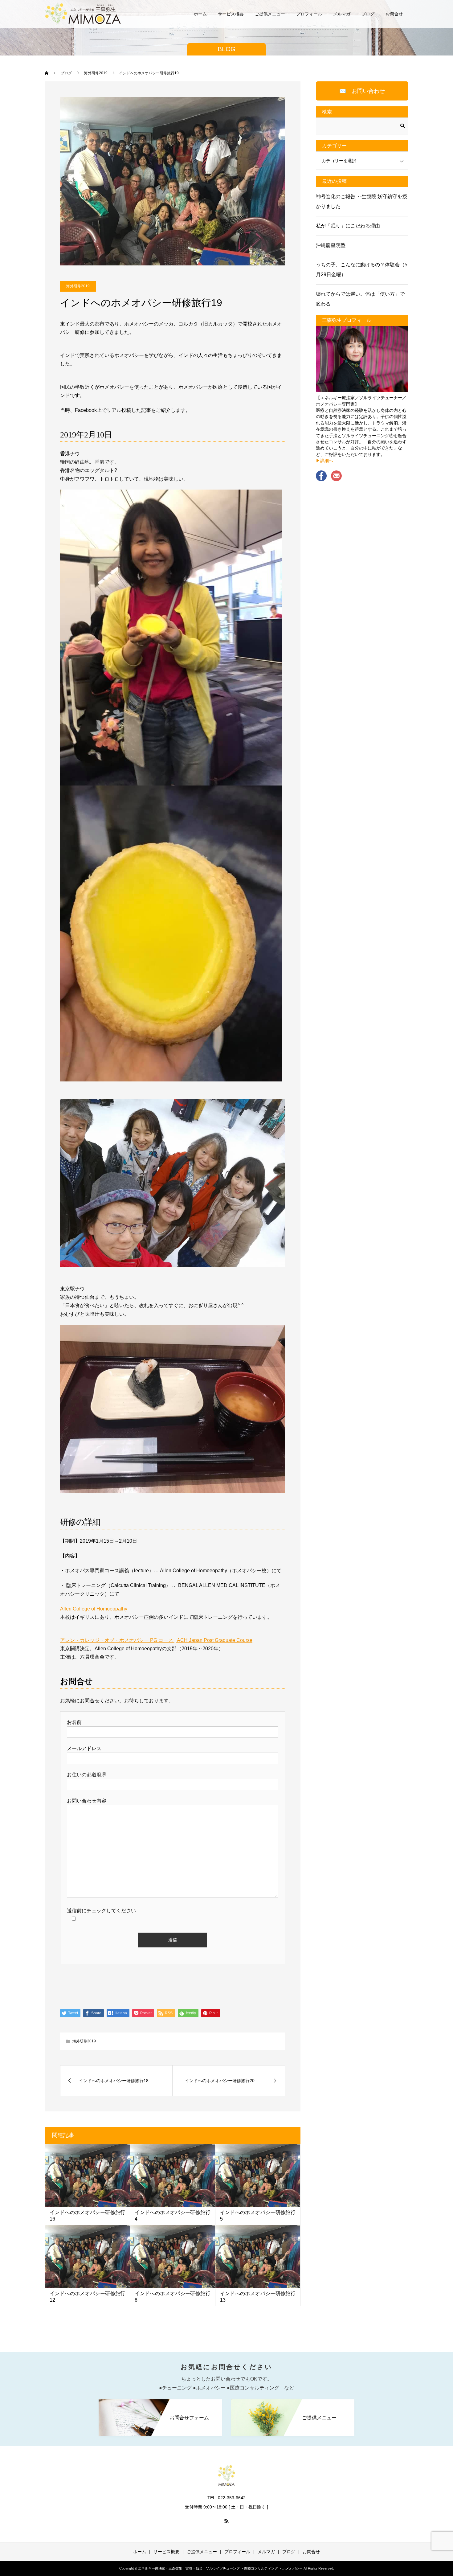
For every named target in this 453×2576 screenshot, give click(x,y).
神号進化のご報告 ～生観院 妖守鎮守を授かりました (361, 201)
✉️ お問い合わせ (362, 91)
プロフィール (309, 14)
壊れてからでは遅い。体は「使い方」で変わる (360, 299)
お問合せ (394, 14)
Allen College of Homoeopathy (94, 1609)
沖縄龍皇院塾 (331, 245)
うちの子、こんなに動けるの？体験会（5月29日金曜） (362, 270)
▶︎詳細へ (324, 461)
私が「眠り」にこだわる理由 (348, 226)
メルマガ (342, 14)
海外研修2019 (78, 286)
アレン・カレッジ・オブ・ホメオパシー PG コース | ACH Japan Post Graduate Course (156, 1640)
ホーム (200, 14)
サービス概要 (231, 14)
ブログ (368, 14)
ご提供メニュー (270, 14)
